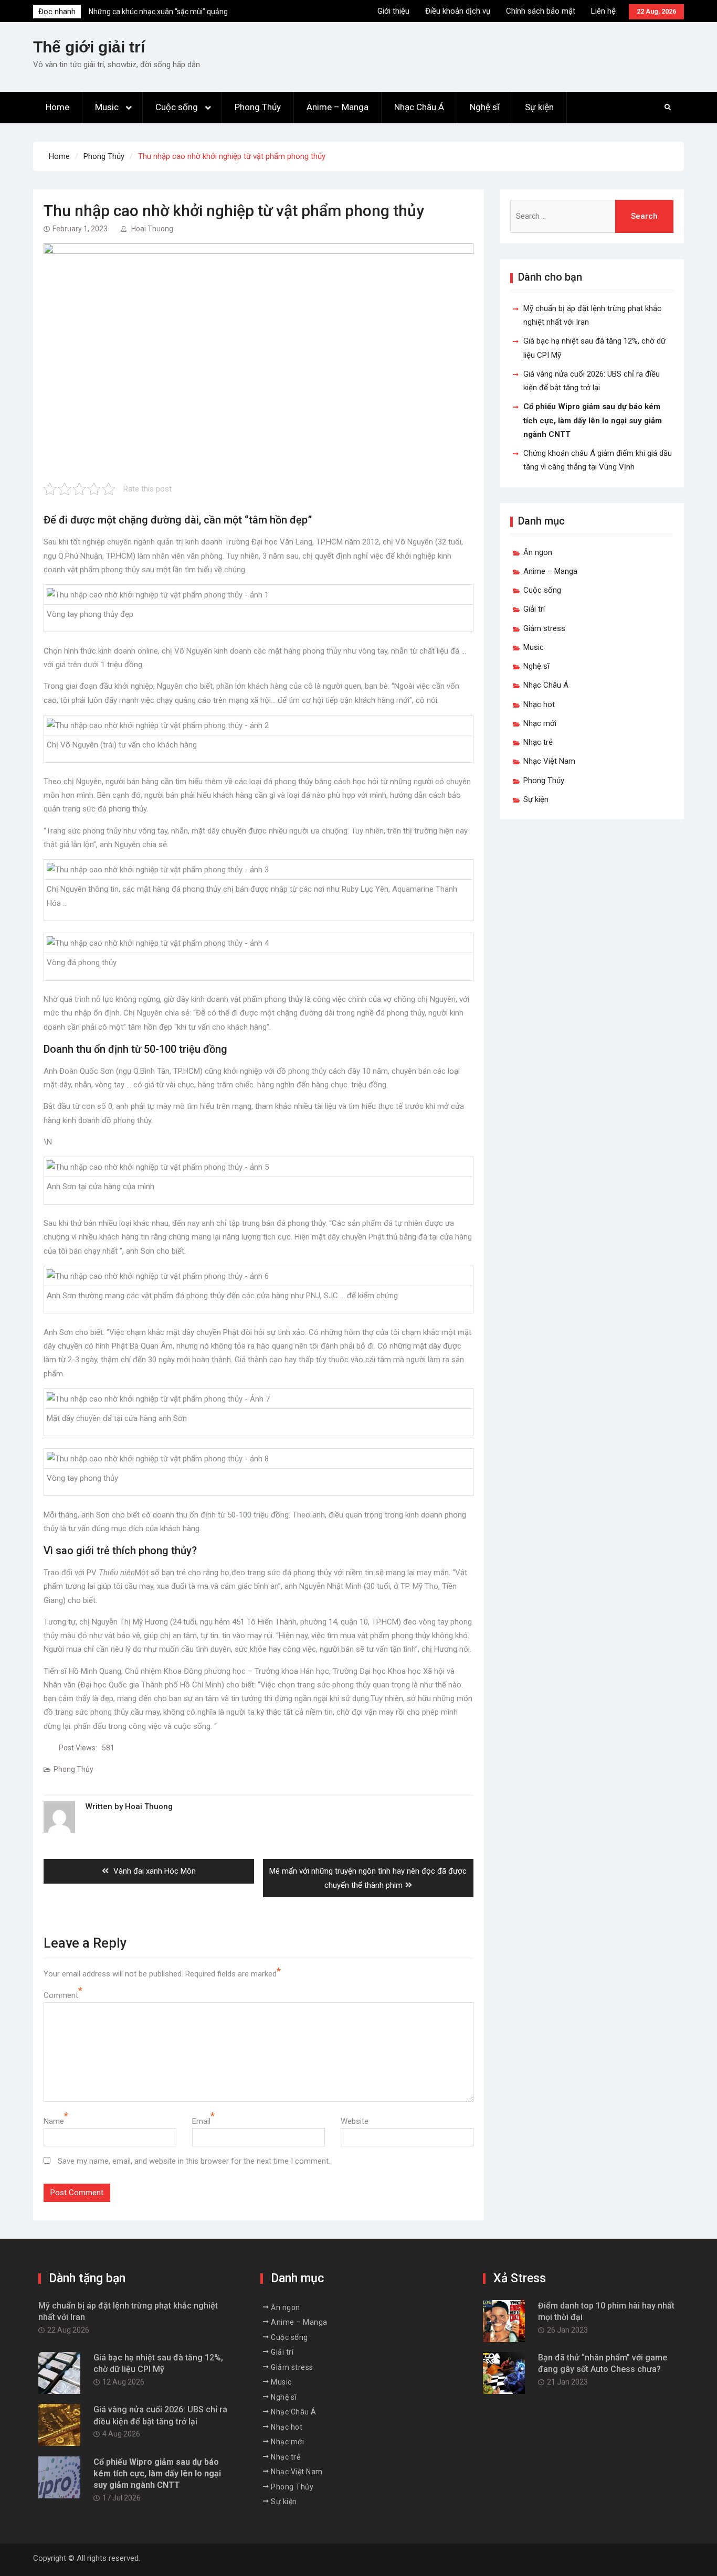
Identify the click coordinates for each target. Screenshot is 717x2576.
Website (355, 2121)
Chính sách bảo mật (541, 11)
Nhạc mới (540, 723)
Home (57, 107)
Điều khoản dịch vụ (458, 11)
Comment (61, 1995)
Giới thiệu (393, 11)
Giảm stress (544, 628)
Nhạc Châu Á (419, 107)
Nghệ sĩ (484, 107)
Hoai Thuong (152, 229)
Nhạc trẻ (538, 742)
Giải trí (534, 609)
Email (201, 2121)
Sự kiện (539, 107)
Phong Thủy (258, 107)
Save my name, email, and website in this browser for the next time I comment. (194, 2161)
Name (54, 2121)
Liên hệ (603, 11)
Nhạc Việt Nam (549, 761)
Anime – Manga (338, 107)
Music (107, 107)
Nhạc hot (539, 704)
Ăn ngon (538, 552)
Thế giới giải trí (89, 47)
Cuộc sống (177, 107)
